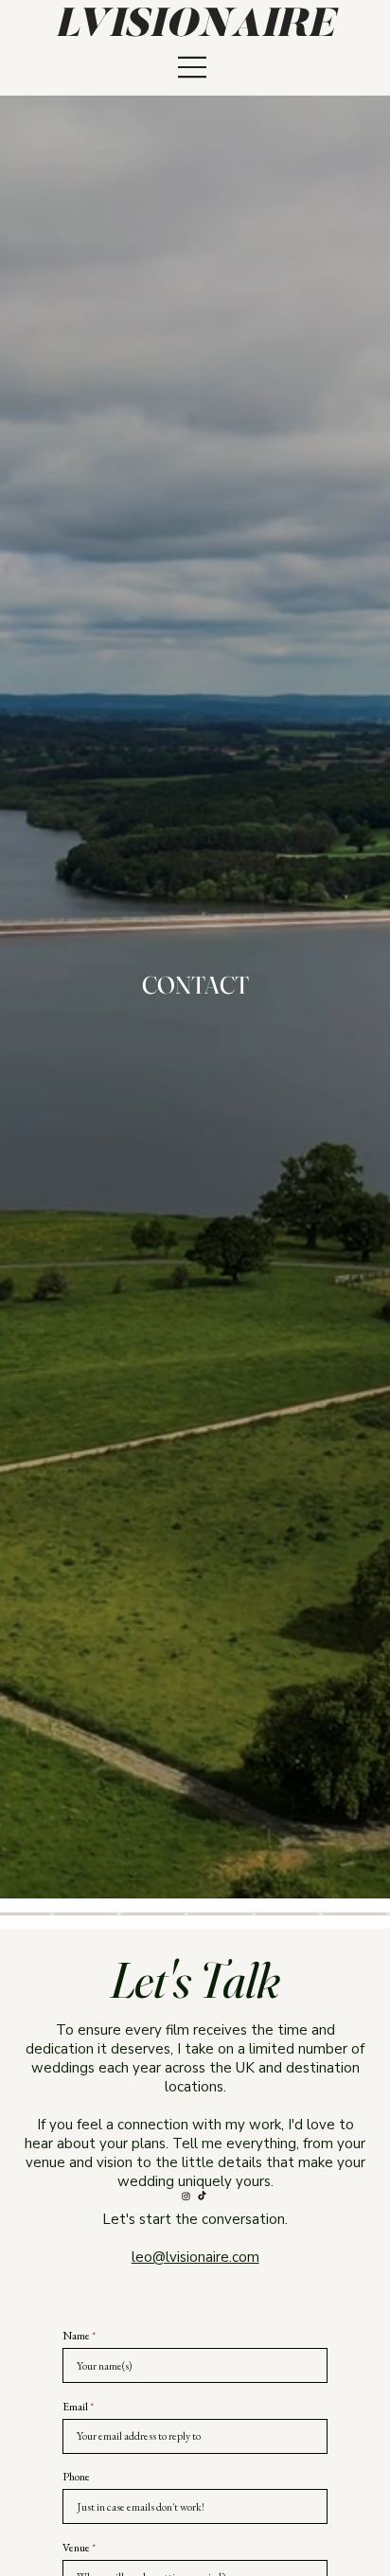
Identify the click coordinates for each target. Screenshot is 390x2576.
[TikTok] (202, 2196)
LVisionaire (195, 26)
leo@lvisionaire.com (195, 2257)
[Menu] (193, 68)
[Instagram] (186, 2196)
